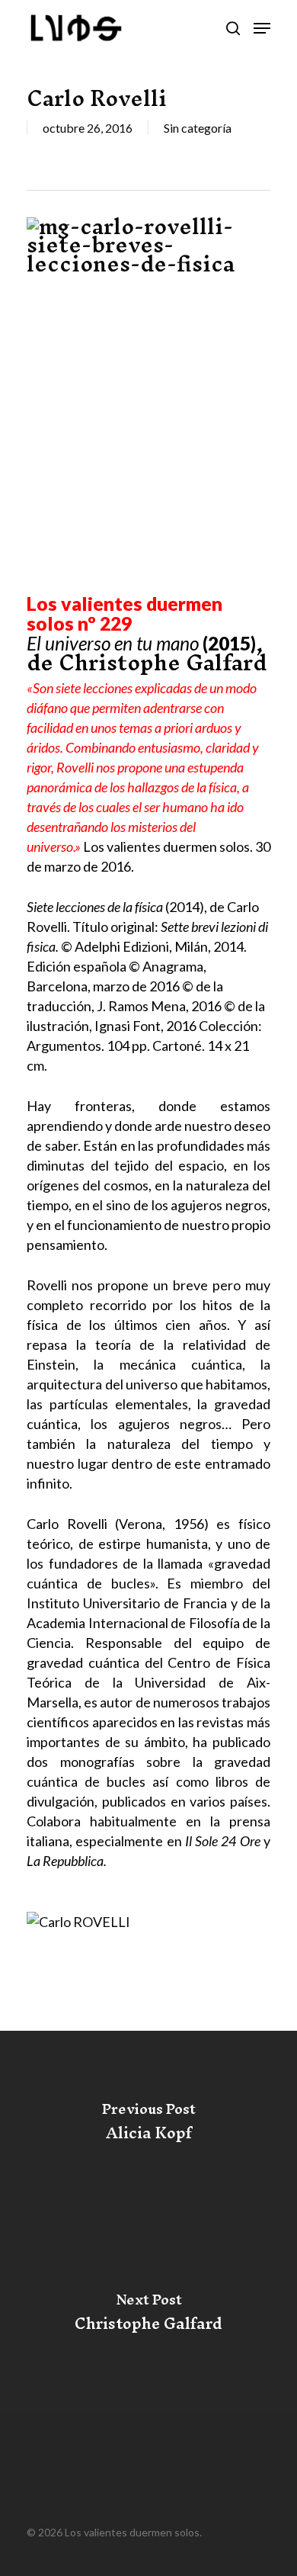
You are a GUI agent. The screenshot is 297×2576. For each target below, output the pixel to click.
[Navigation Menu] (262, 28)
